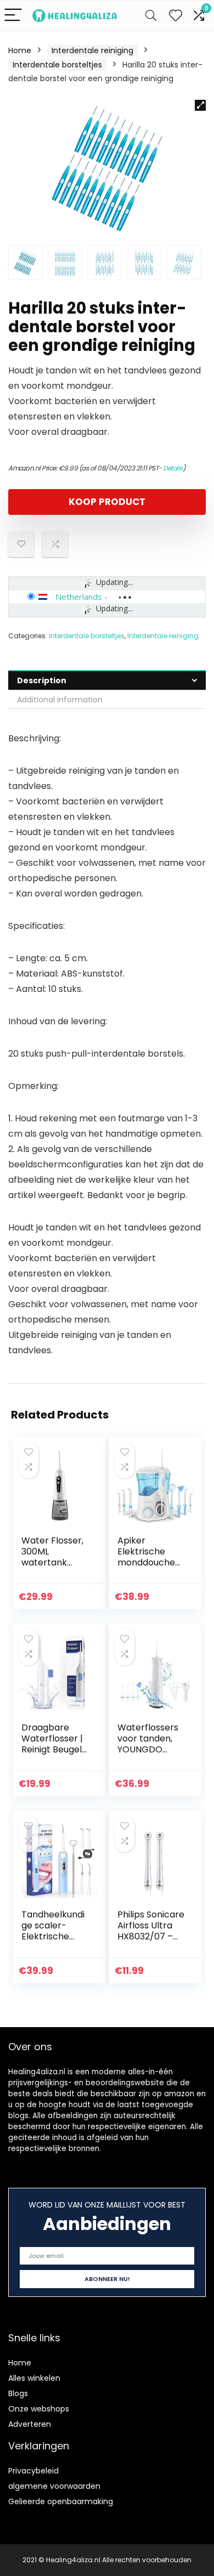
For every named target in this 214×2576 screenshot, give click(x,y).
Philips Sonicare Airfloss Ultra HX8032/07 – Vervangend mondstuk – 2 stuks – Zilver (151, 1942)
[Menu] (13, 16)
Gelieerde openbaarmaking (61, 2501)
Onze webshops (39, 2409)
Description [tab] (42, 680)
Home (20, 50)
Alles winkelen (34, 2378)
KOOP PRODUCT (107, 502)
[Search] (151, 16)
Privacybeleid (33, 2471)
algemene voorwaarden (54, 2486)
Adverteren (30, 2424)
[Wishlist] (176, 16)
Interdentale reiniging (92, 50)
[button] (200, 105)
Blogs (18, 2393)
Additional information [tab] (60, 700)
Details (173, 468)
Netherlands (79, 597)
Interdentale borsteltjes (57, 65)
